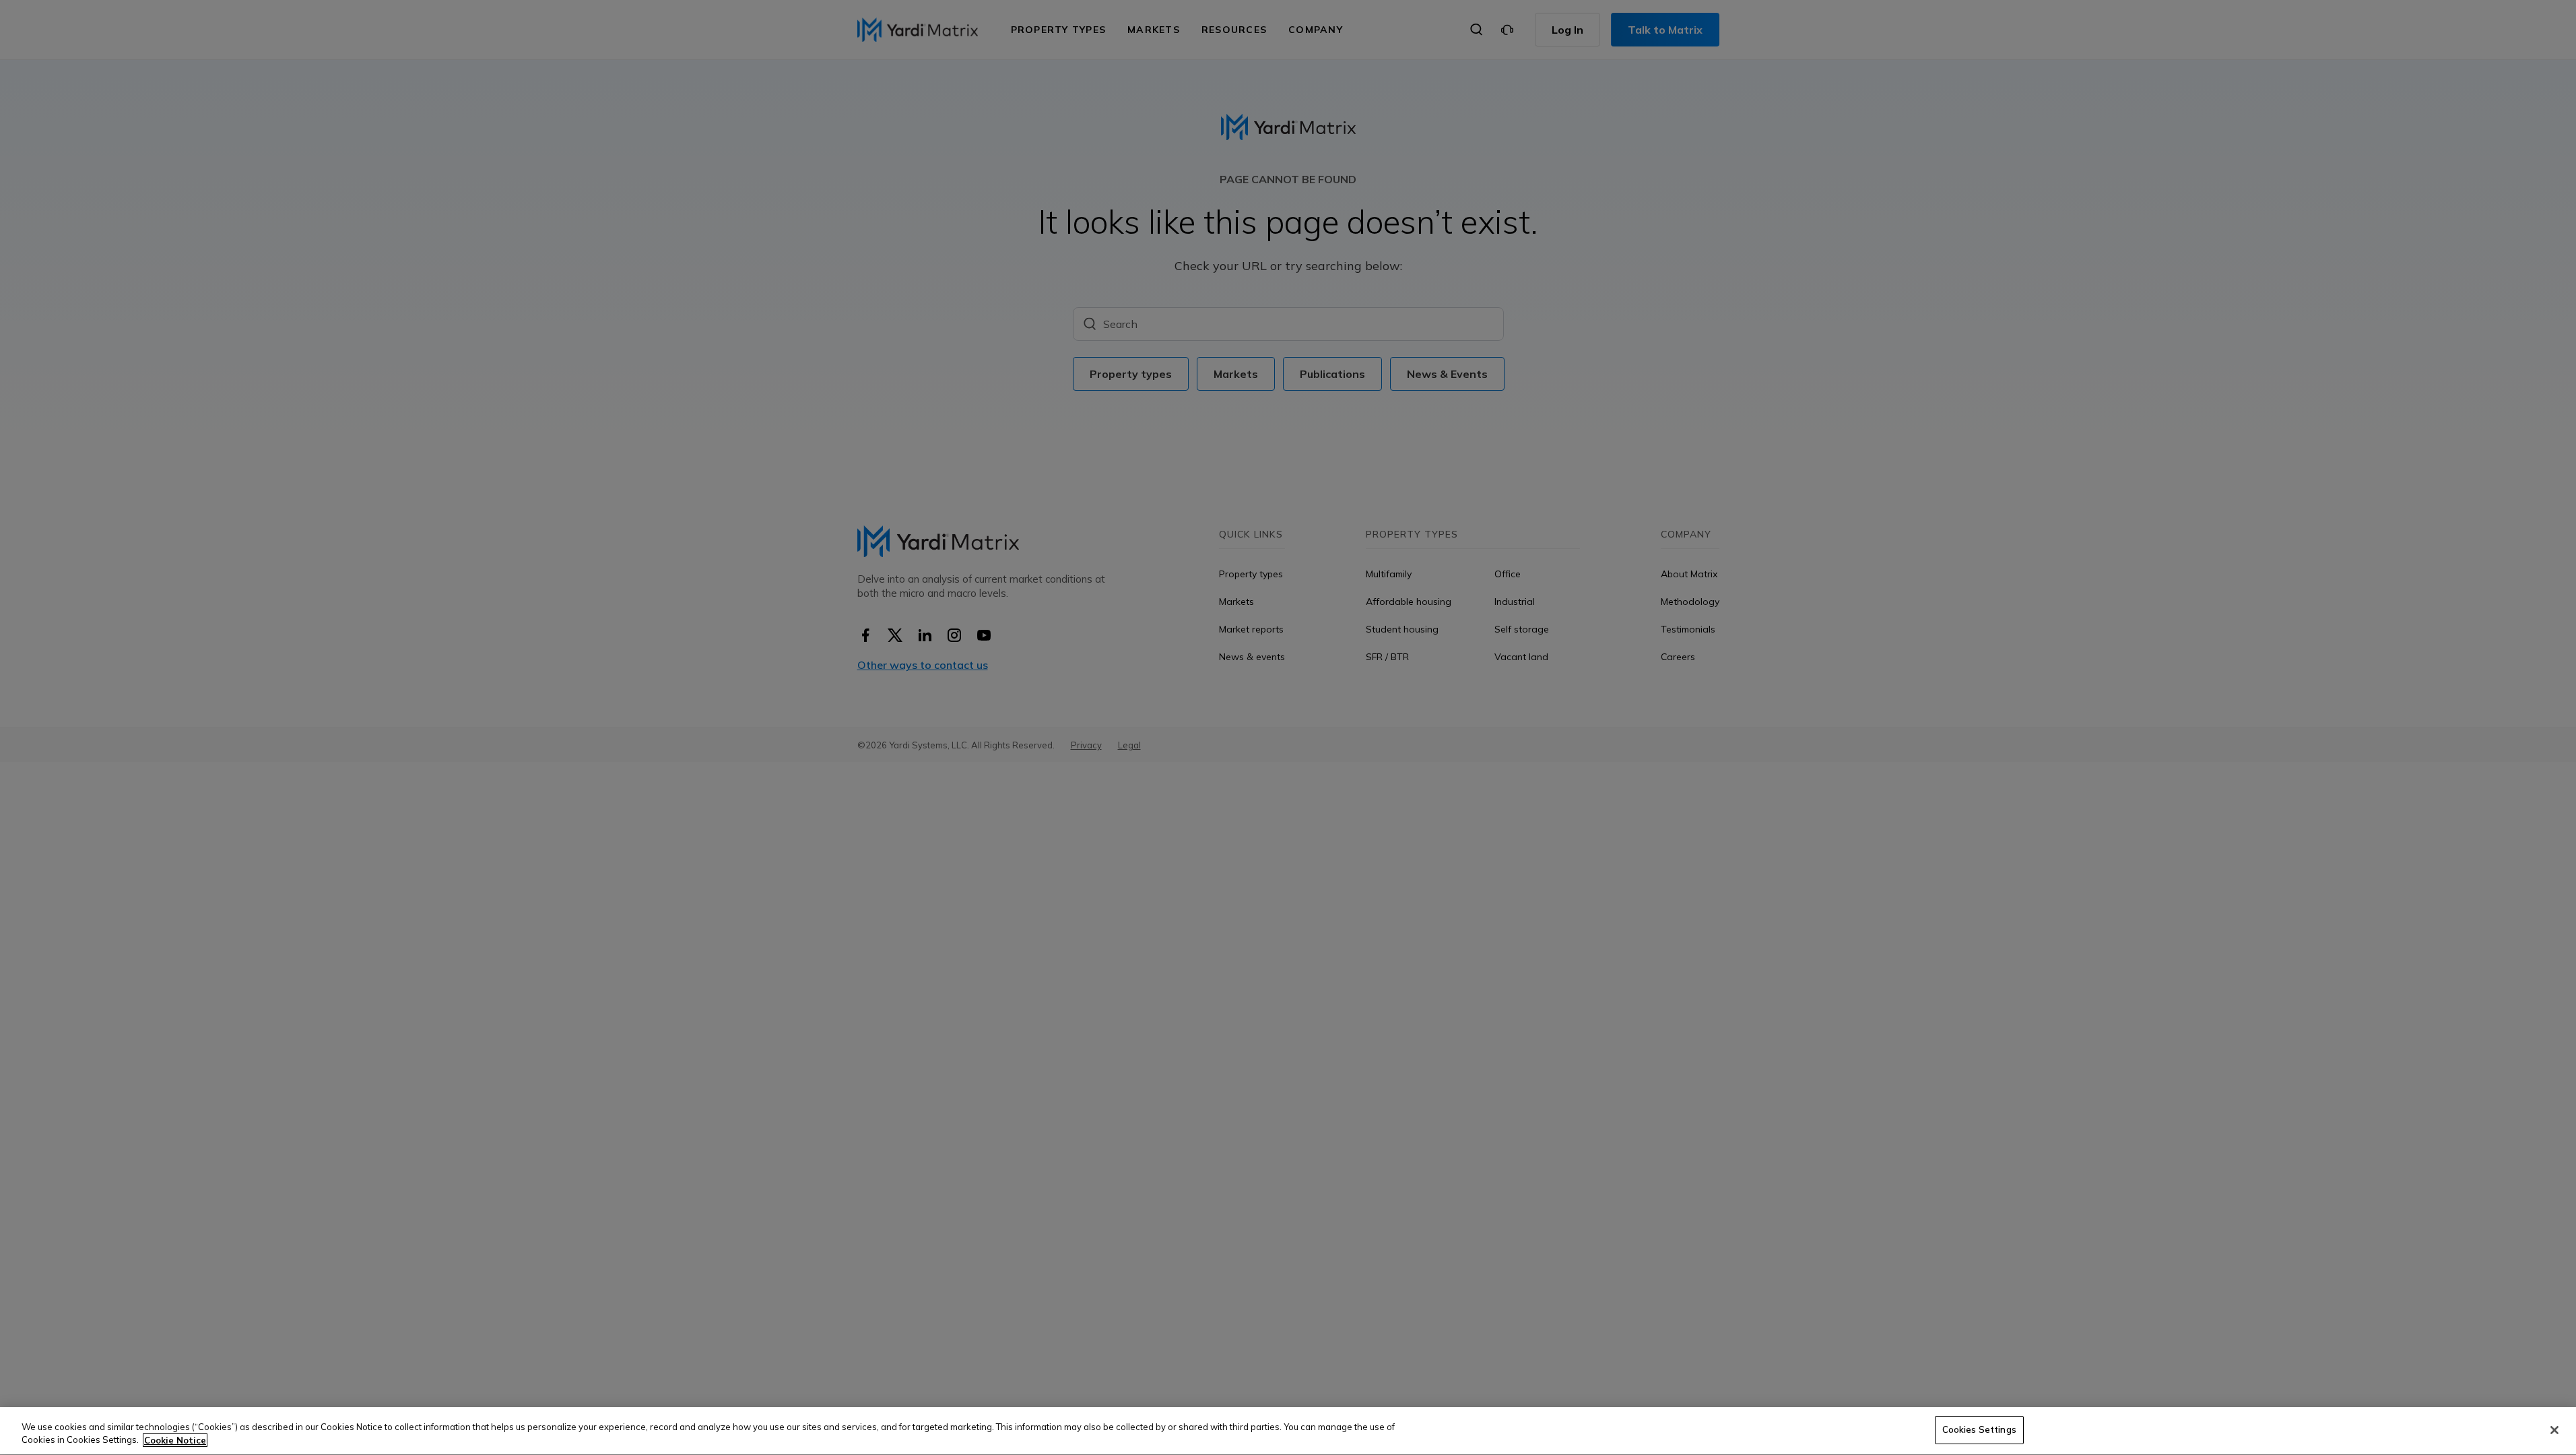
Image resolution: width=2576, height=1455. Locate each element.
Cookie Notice (175, 1440)
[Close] (2554, 1430)
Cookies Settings (1979, 1429)
